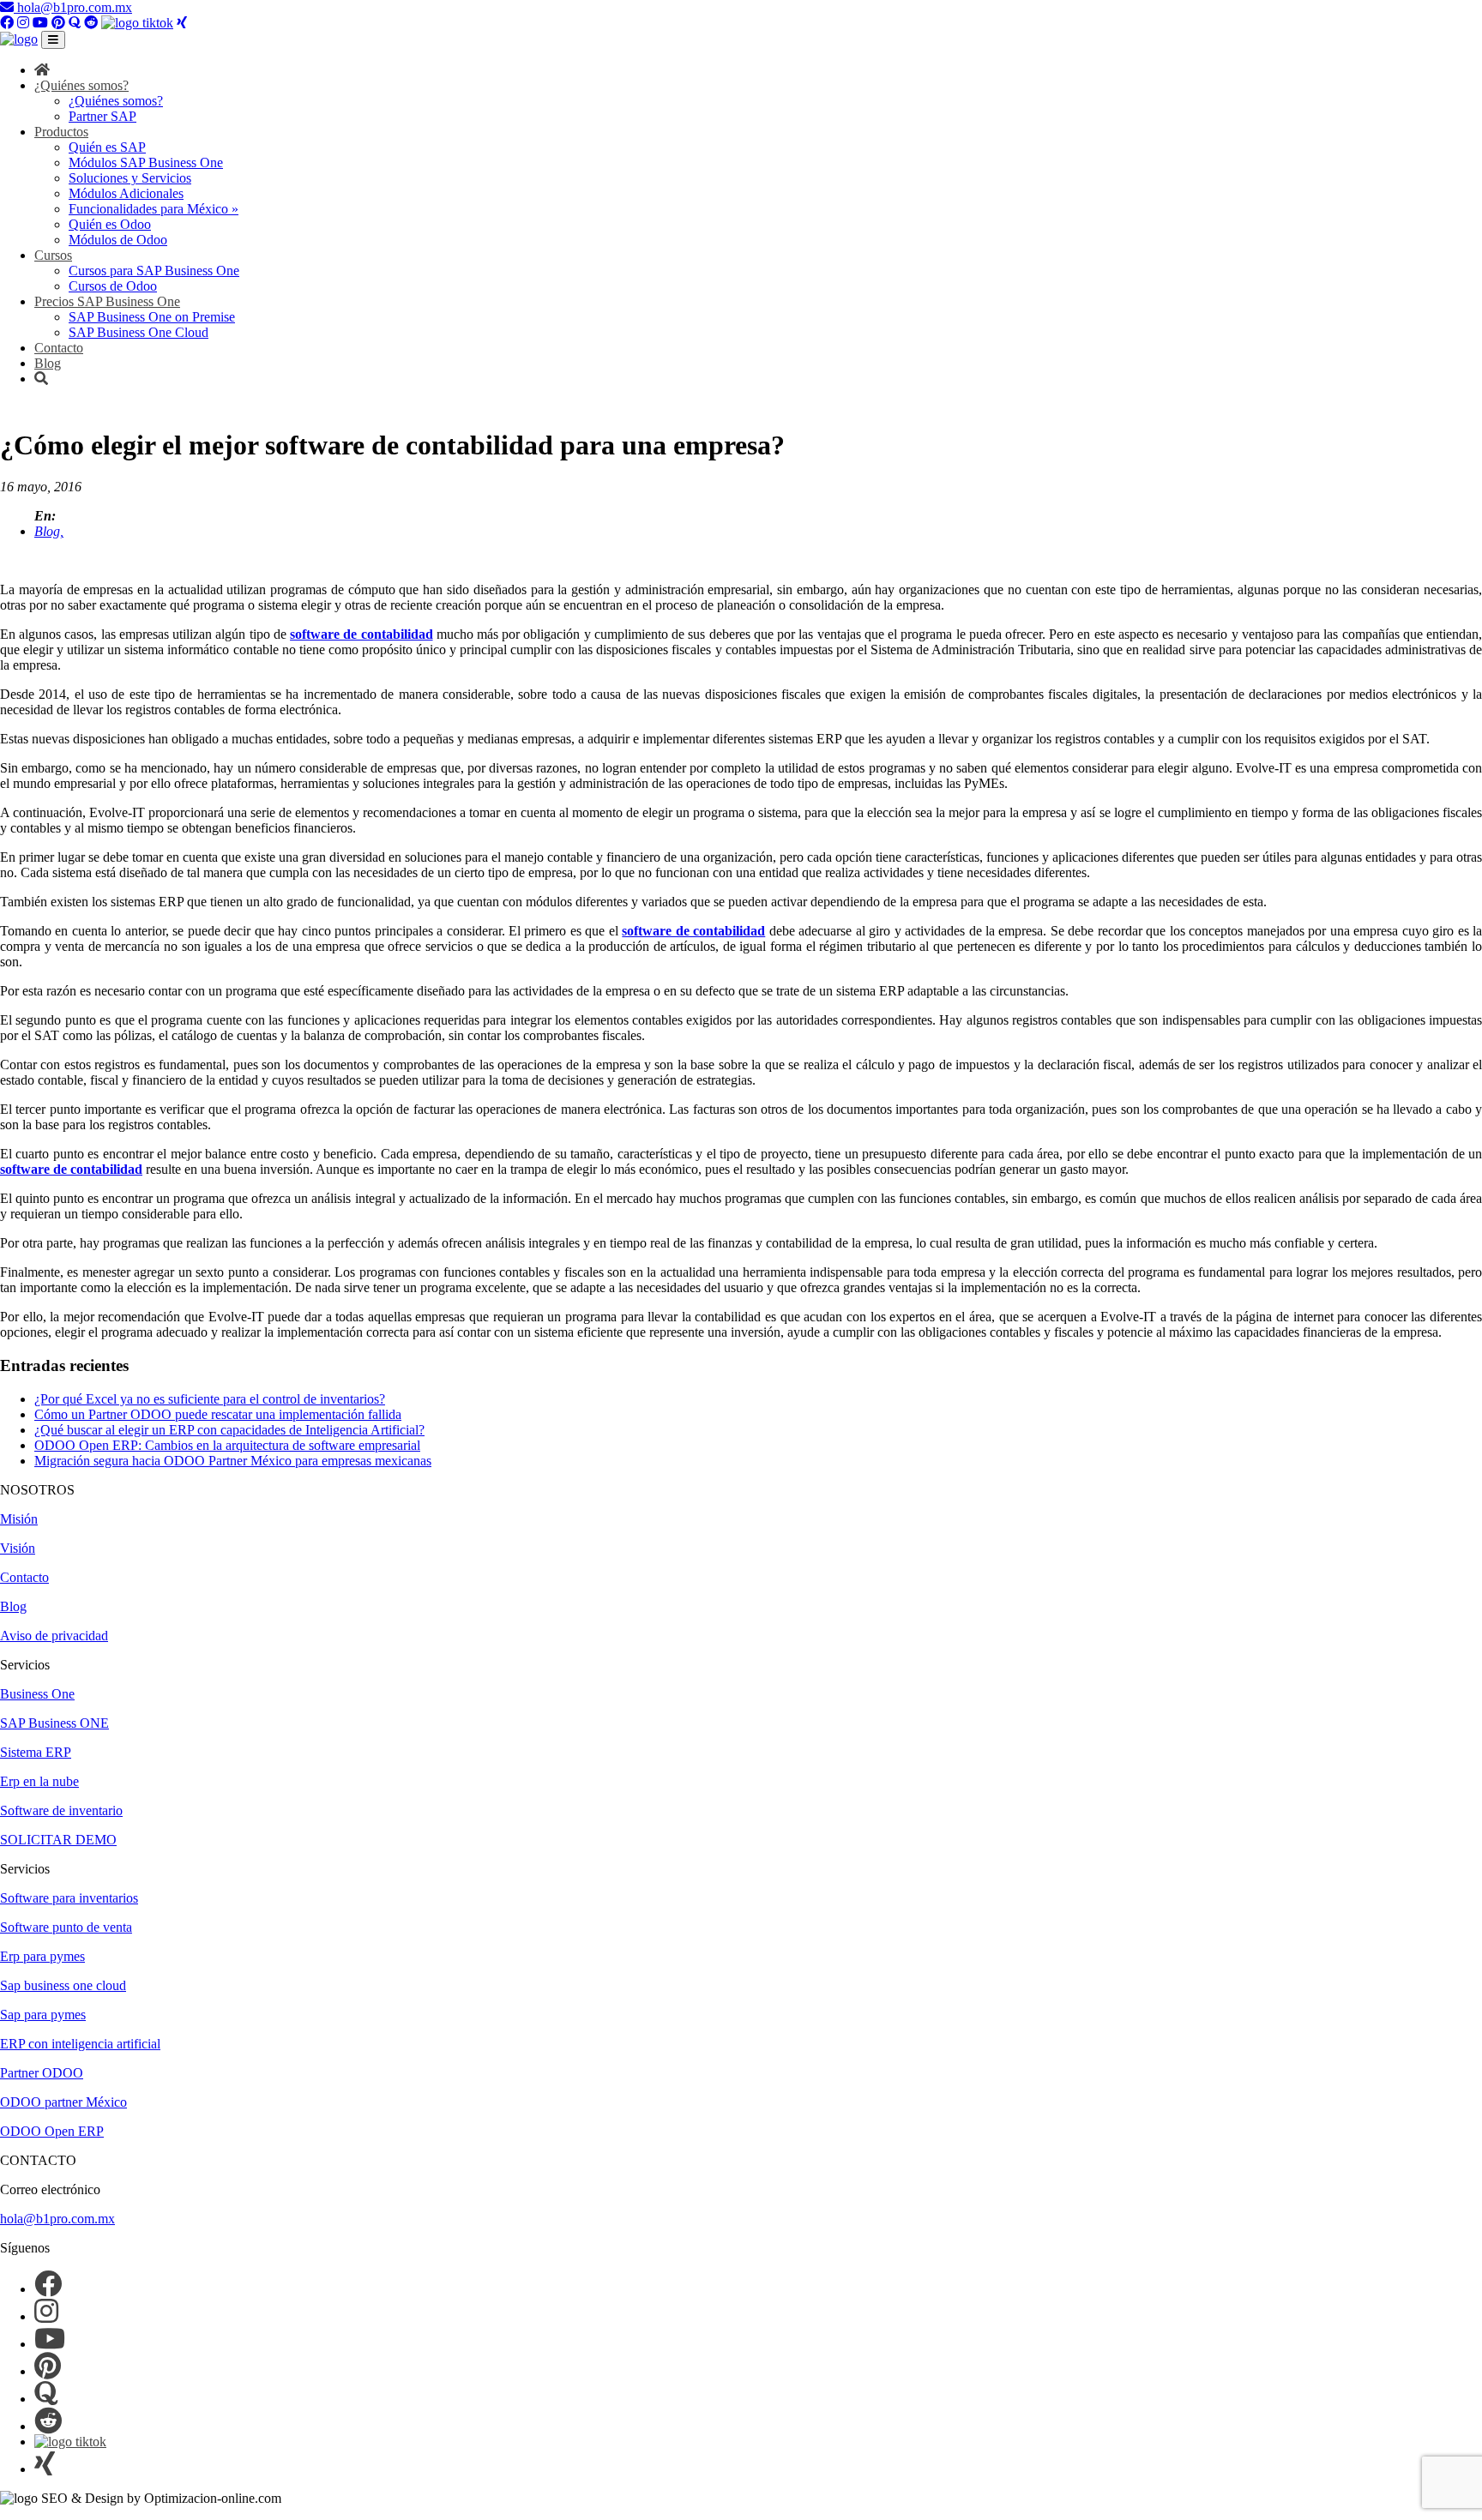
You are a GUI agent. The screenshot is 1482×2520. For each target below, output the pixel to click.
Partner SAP (102, 116)
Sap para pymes (43, 2015)
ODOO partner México (63, 2102)
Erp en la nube (39, 1781)
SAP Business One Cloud (139, 332)
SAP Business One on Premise (152, 317)
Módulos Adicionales (126, 193)
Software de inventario (61, 1810)
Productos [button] (61, 132)
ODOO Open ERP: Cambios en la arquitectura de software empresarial (227, 1445)
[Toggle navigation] (53, 40)
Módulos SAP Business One (146, 162)
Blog (48, 363)
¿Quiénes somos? (116, 101)
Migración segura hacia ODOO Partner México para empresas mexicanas (233, 1461)
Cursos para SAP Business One (154, 271)
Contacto (59, 348)
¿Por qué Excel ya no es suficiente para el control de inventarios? (210, 1399)
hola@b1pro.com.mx (73, 7)
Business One (37, 1694)
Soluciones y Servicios (130, 178)
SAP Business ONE (54, 1723)
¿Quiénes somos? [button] (81, 85)
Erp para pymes (42, 1956)
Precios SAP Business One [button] (107, 301)
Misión (19, 1519)
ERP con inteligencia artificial (80, 2044)
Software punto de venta (66, 1927)
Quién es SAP (107, 147)
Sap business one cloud (63, 1985)
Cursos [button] (53, 255)
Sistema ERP (36, 1752)
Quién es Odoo (110, 224)
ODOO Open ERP (52, 2131)
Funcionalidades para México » (154, 209)
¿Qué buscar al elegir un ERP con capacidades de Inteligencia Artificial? (229, 1430)
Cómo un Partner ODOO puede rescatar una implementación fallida (218, 1414)
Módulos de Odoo (118, 240)
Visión (18, 1548)
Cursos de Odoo (113, 286)
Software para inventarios (69, 1898)
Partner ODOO (42, 2073)
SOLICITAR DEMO (58, 1840)
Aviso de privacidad (54, 1636)
